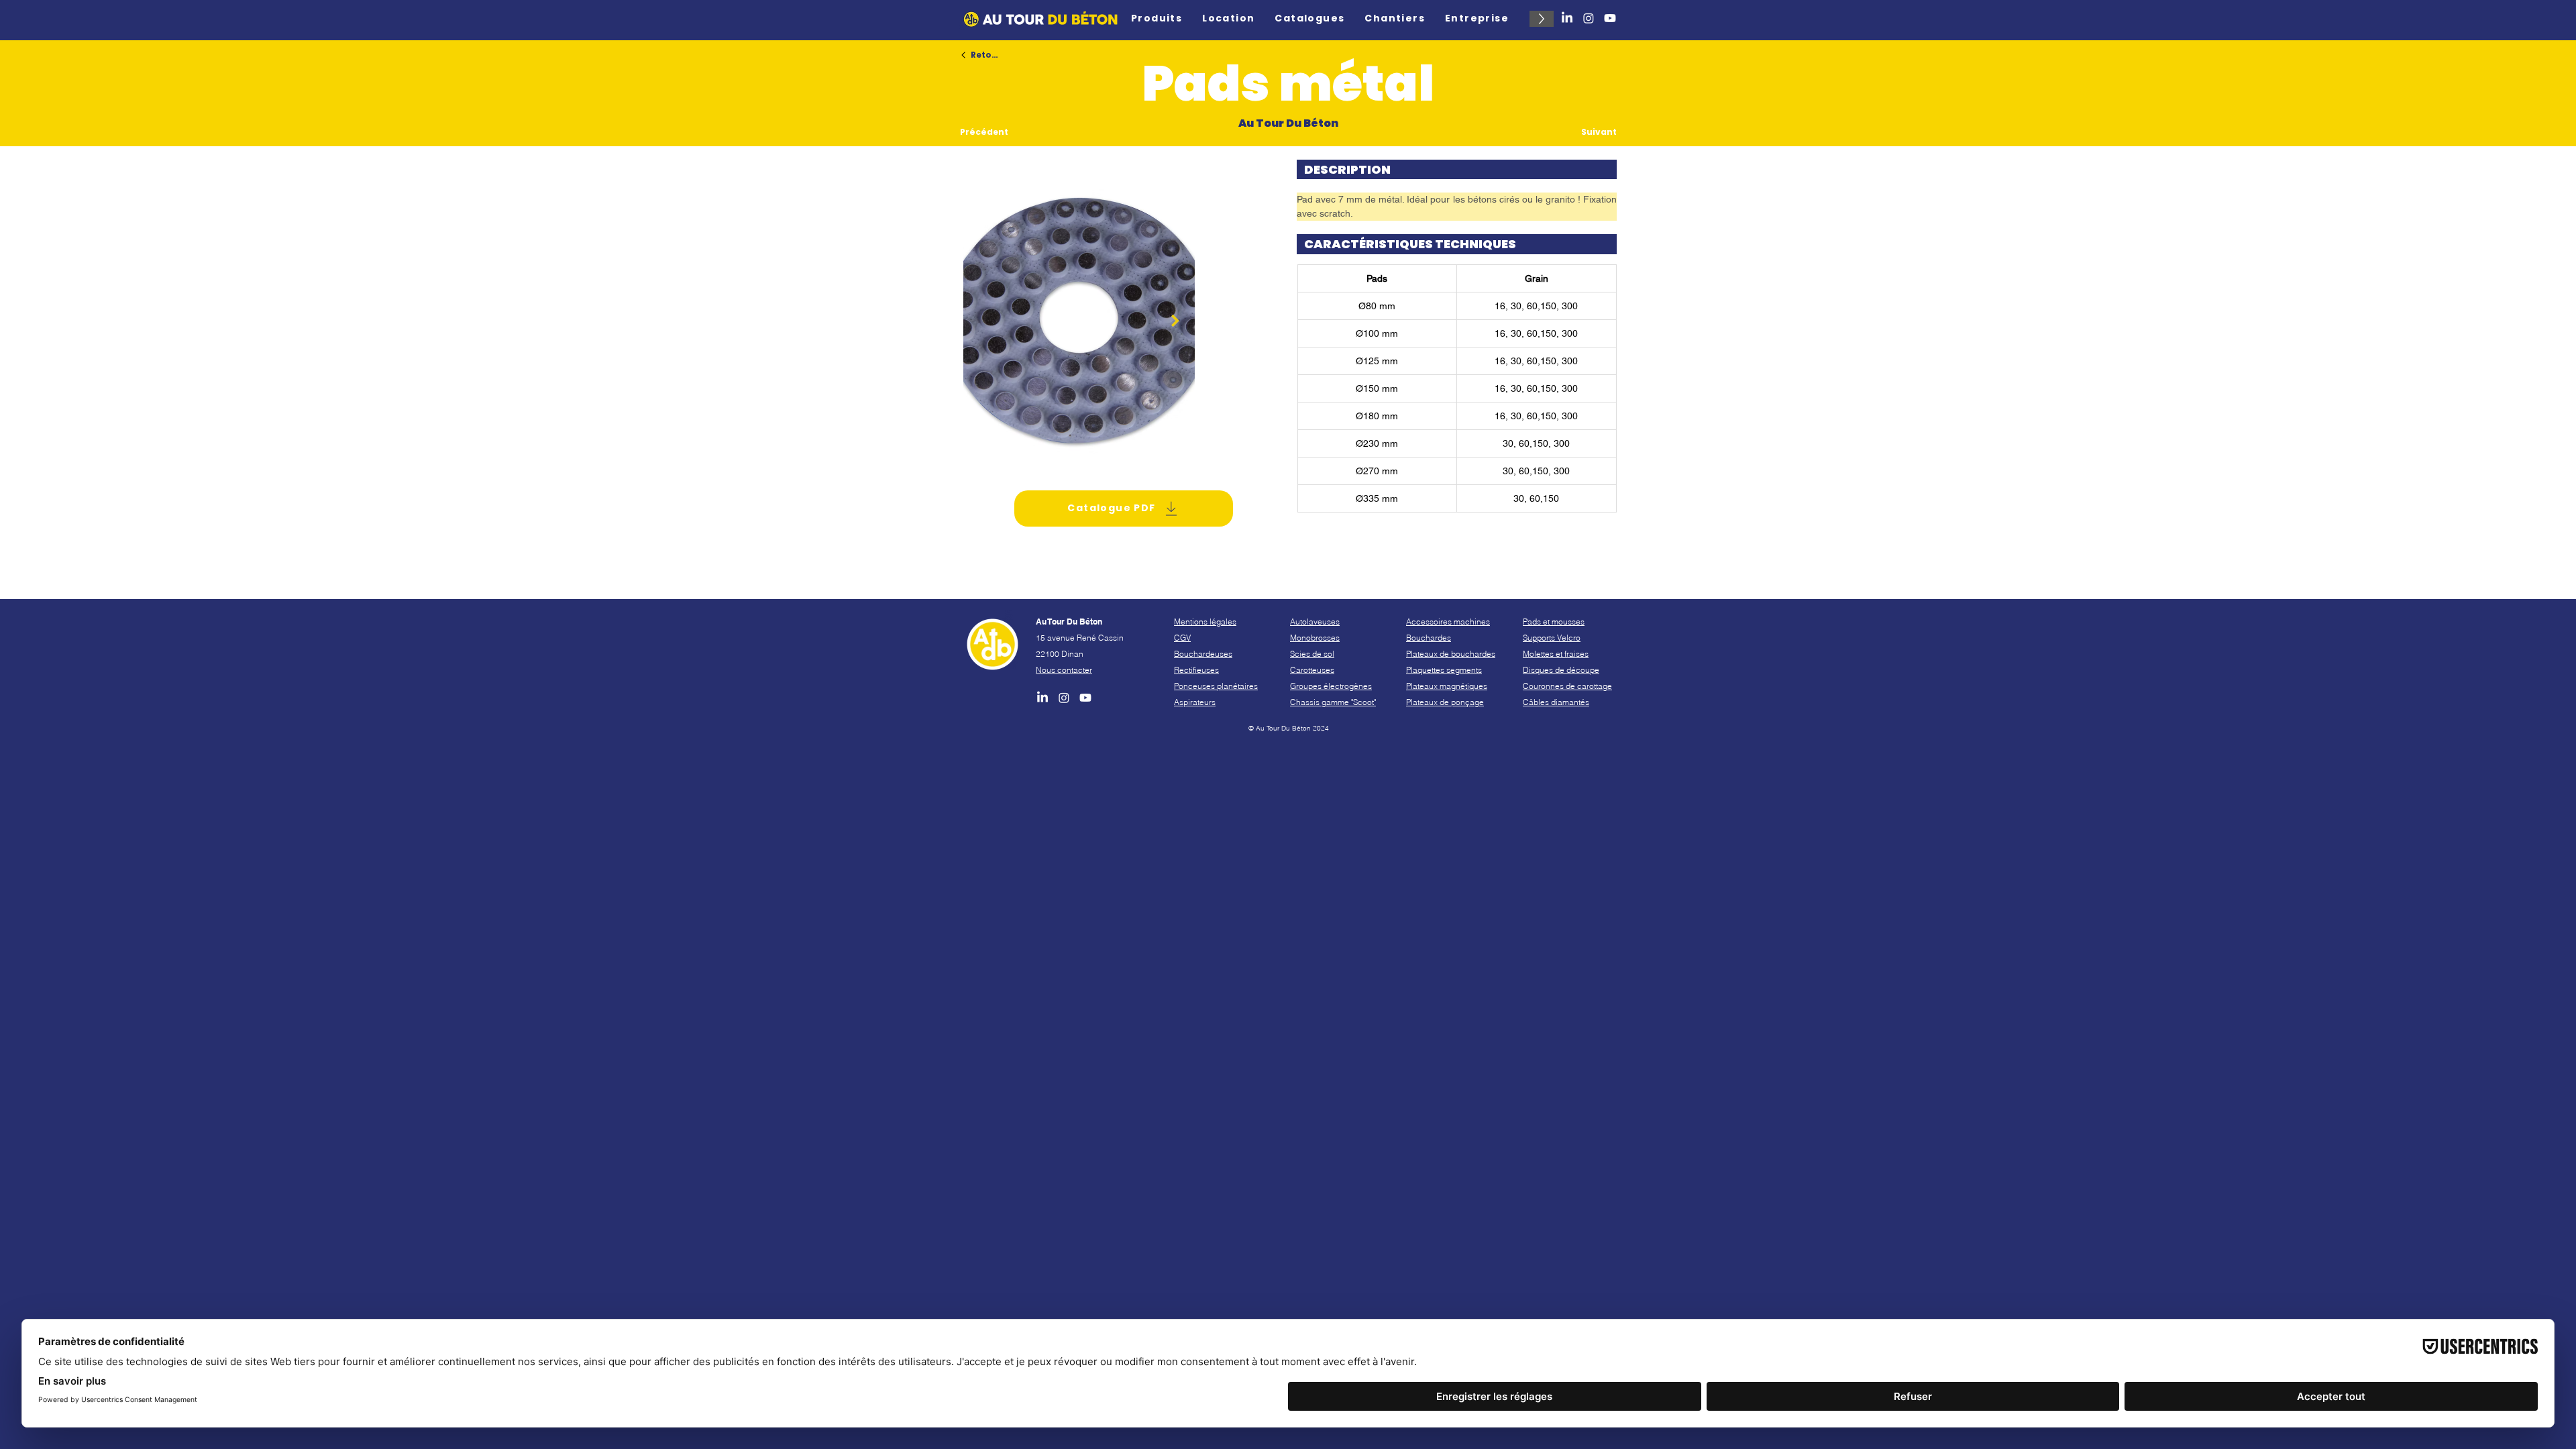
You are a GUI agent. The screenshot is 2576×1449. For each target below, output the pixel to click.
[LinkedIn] (1567, 18)
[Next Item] (1175, 320)
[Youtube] (1610, 18)
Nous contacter (1064, 670)
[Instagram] (1589, 18)
